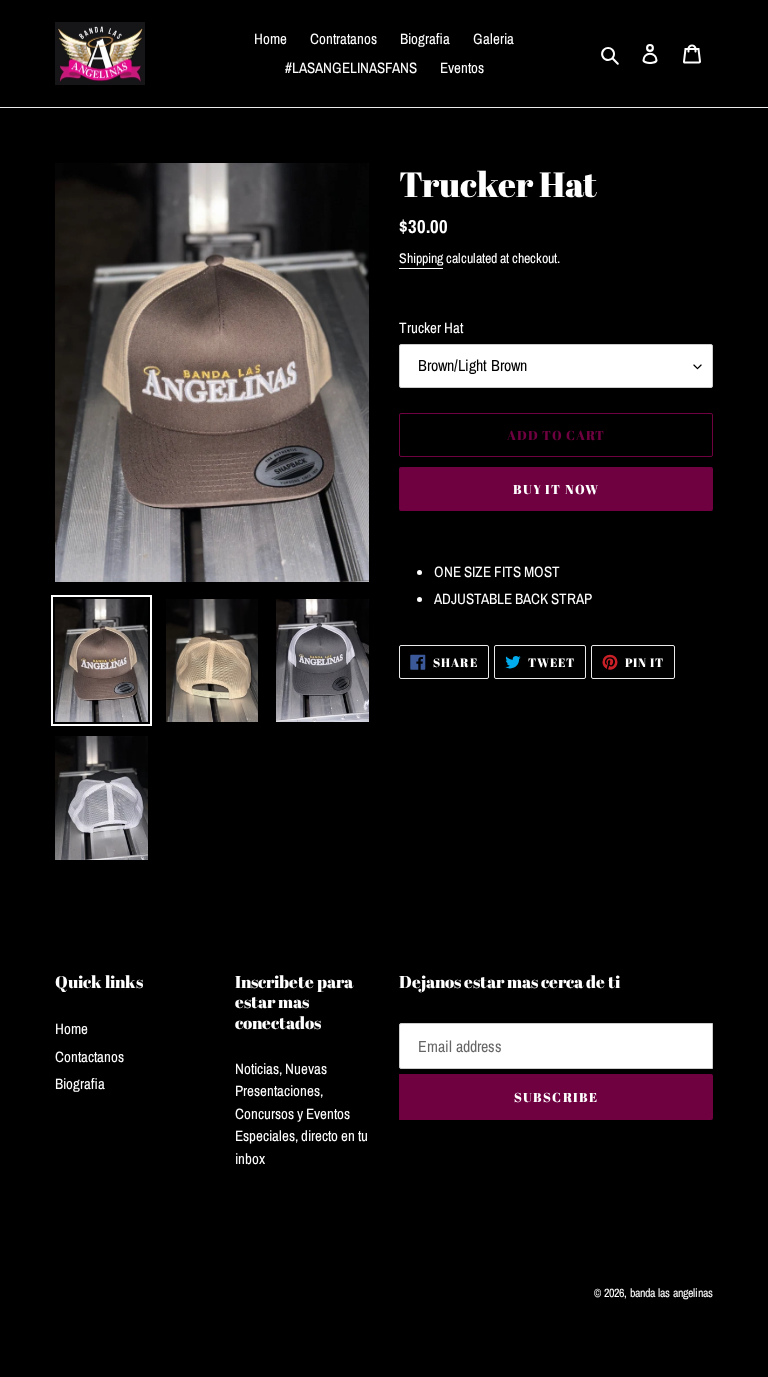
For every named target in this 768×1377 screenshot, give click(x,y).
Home (71, 1028)
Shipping (421, 258)
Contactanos (89, 1056)
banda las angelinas (671, 1293)
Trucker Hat (431, 327)
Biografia (80, 1083)
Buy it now (555, 489)
